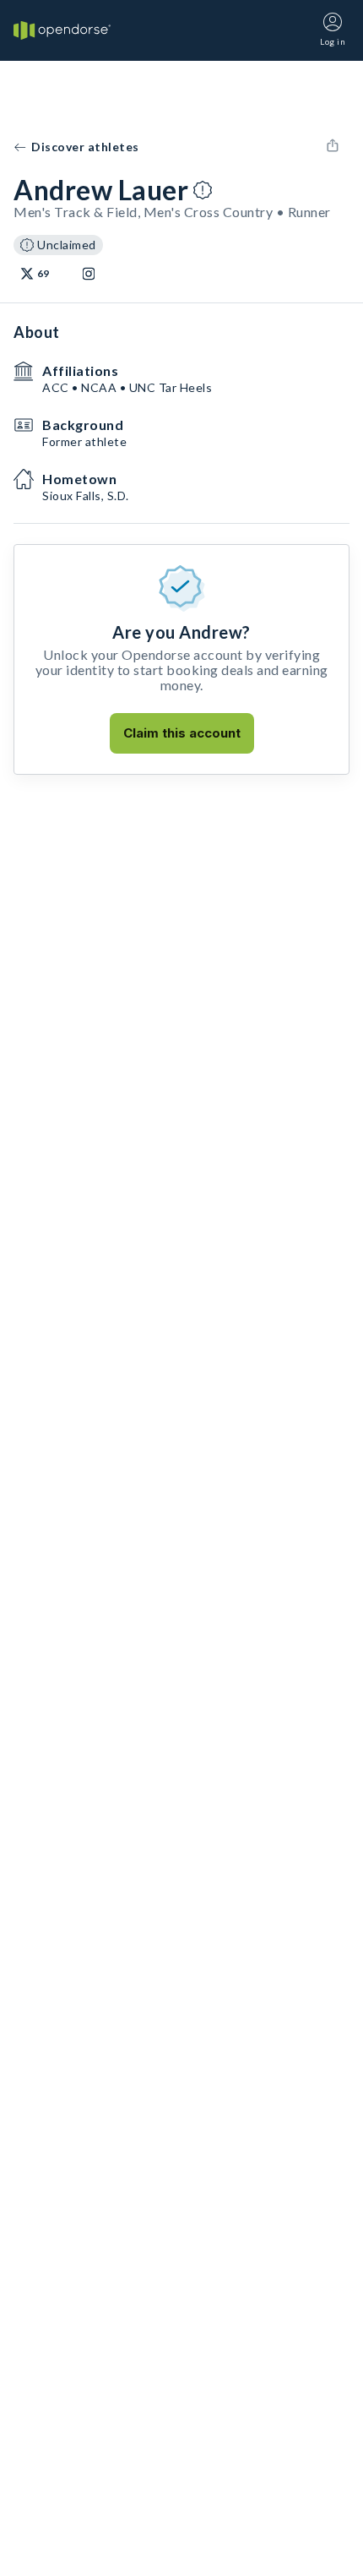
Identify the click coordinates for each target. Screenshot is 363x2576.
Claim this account (182, 733)
